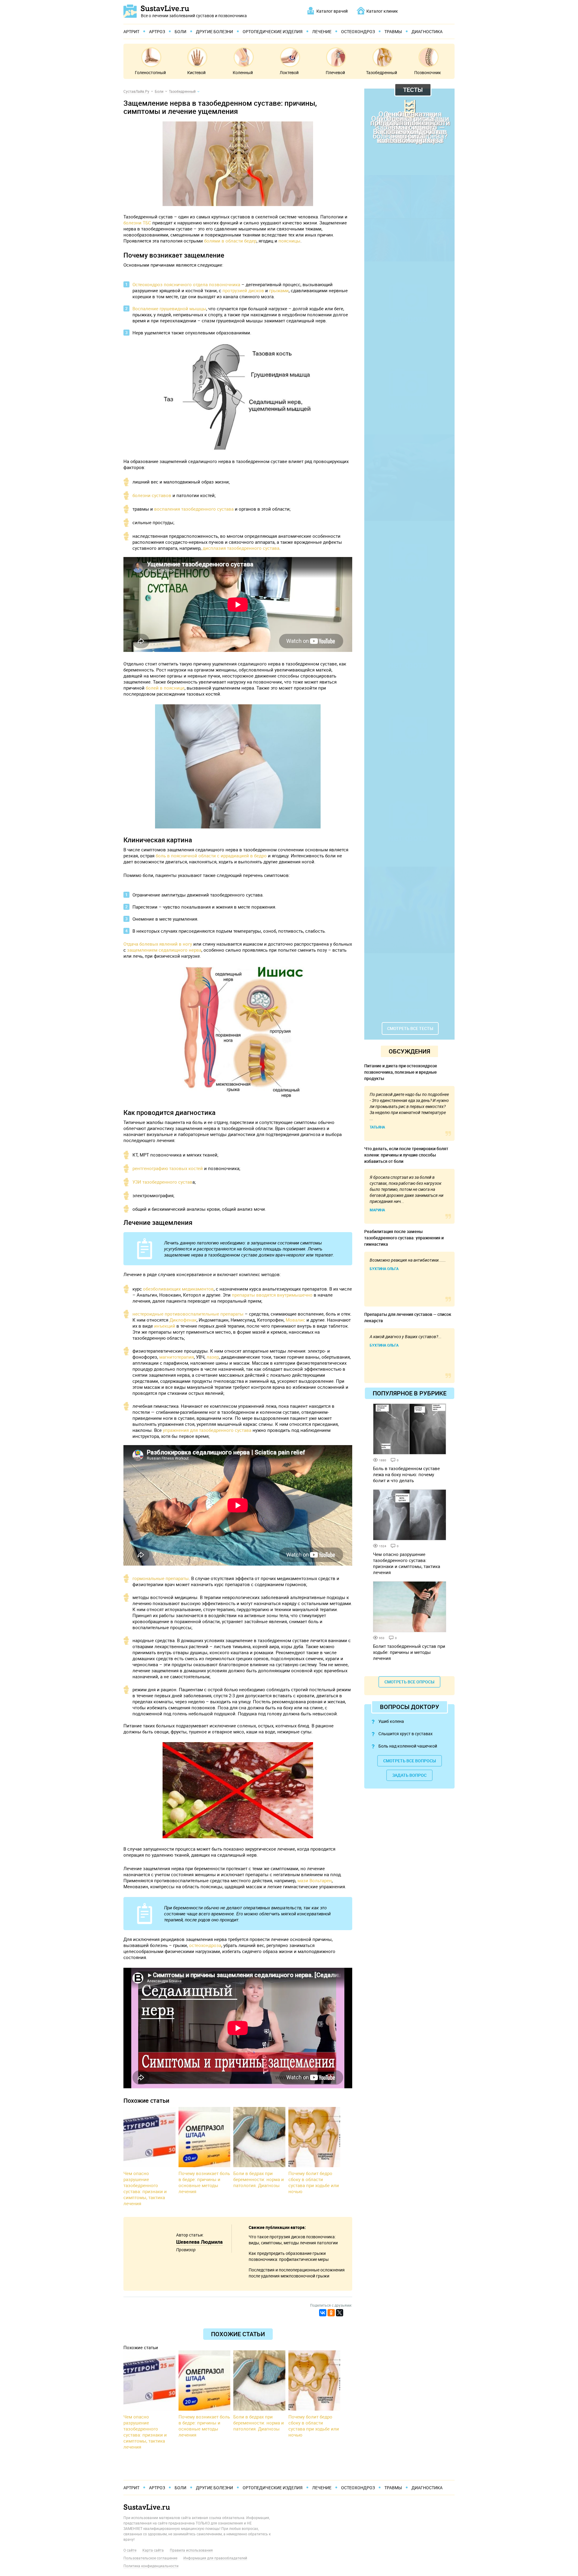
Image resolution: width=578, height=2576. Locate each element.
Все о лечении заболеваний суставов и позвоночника (194, 15)
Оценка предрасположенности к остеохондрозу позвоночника (410, 127)
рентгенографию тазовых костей (168, 1168)
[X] (340, 2313)
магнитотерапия (177, 1357)
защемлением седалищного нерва (164, 950)
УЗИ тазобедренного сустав (162, 1182)
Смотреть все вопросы (410, 1761)
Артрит (131, 31)
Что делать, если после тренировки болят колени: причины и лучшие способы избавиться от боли (406, 1155)
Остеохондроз (358, 31)
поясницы (289, 241)
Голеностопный (150, 72)
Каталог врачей (332, 11)
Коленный (243, 72)
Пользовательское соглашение (150, 2558)
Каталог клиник (382, 11)
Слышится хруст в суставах (406, 1734)
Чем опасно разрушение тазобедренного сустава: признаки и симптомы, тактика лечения (407, 1563)
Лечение (322, 31)
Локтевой (289, 72)
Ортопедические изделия (273, 31)
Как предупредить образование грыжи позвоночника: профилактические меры (289, 2256)
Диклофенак (183, 1320)
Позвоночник (428, 72)
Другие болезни (214, 31)
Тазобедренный (382, 72)
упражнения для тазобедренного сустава (207, 1430)
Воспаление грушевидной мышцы (169, 308)
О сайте (130, 2550)
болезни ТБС (137, 223)
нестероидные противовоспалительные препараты (188, 1314)
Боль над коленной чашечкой (408, 1746)
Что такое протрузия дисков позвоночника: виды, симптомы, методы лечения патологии (293, 2240)
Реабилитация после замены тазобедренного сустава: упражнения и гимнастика (404, 1238)
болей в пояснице (165, 688)
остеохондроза (205, 1945)
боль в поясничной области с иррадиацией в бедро (211, 856)
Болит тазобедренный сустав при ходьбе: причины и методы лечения (409, 1652)
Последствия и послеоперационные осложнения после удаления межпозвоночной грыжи (297, 2273)
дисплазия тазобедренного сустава (241, 548)
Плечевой (335, 72)
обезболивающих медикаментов (178, 1289)
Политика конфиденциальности (151, 2566)
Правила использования (191, 2550)
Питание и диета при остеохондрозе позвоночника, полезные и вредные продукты (401, 1072)
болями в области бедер (230, 241)
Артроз (157, 31)
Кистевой (196, 72)
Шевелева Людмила (199, 2242)
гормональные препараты (161, 1578)
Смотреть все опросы (409, 1682)
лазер (213, 1357)
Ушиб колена (391, 1721)
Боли (180, 31)
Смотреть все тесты (410, 1028)
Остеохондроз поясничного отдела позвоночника (186, 284)
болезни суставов (152, 495)
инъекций (165, 1326)
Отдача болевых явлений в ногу (158, 944)
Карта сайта (153, 2550)
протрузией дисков (243, 290)
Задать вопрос (409, 1775)
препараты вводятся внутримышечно (272, 1295)
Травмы (393, 31)
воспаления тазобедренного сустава (194, 509)
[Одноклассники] (331, 2313)
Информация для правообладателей (215, 2558)
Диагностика (427, 31)
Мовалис (295, 1320)
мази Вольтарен (315, 1880)
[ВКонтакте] (323, 2313)
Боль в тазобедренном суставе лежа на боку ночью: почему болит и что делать (406, 1474)
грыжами (279, 290)
